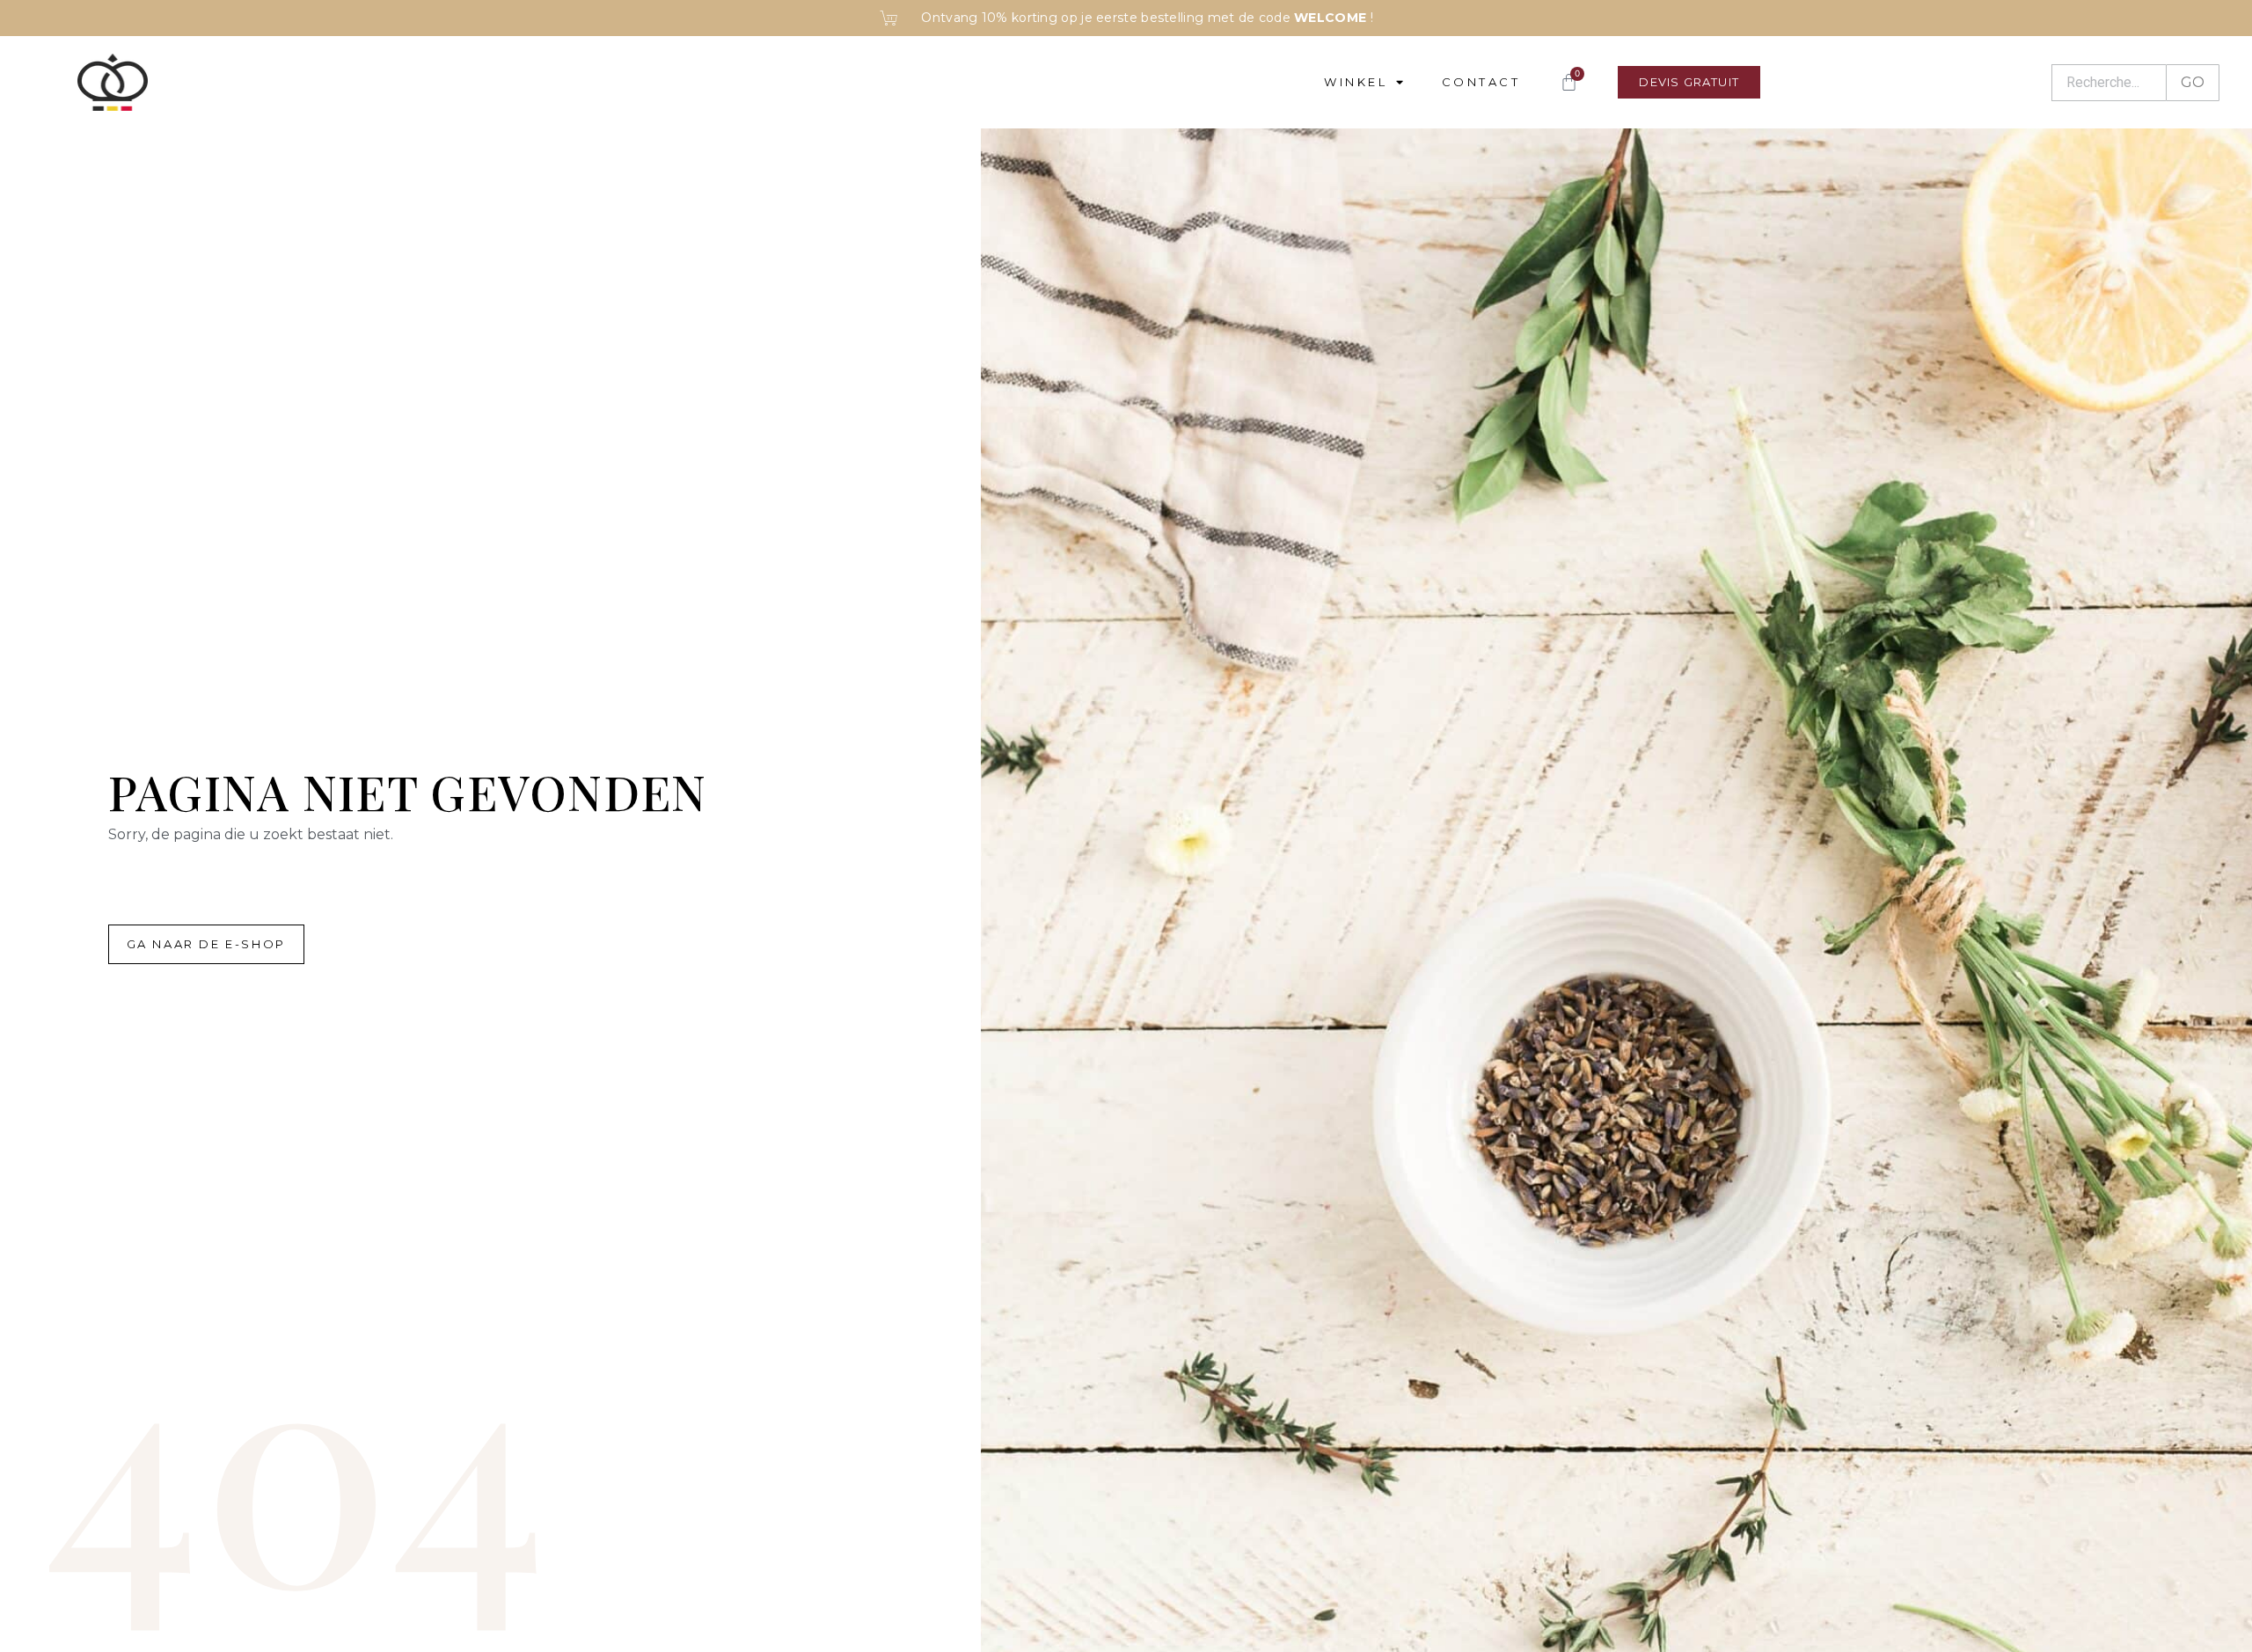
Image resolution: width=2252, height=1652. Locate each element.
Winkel (1356, 82)
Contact (1481, 82)
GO (2193, 82)
